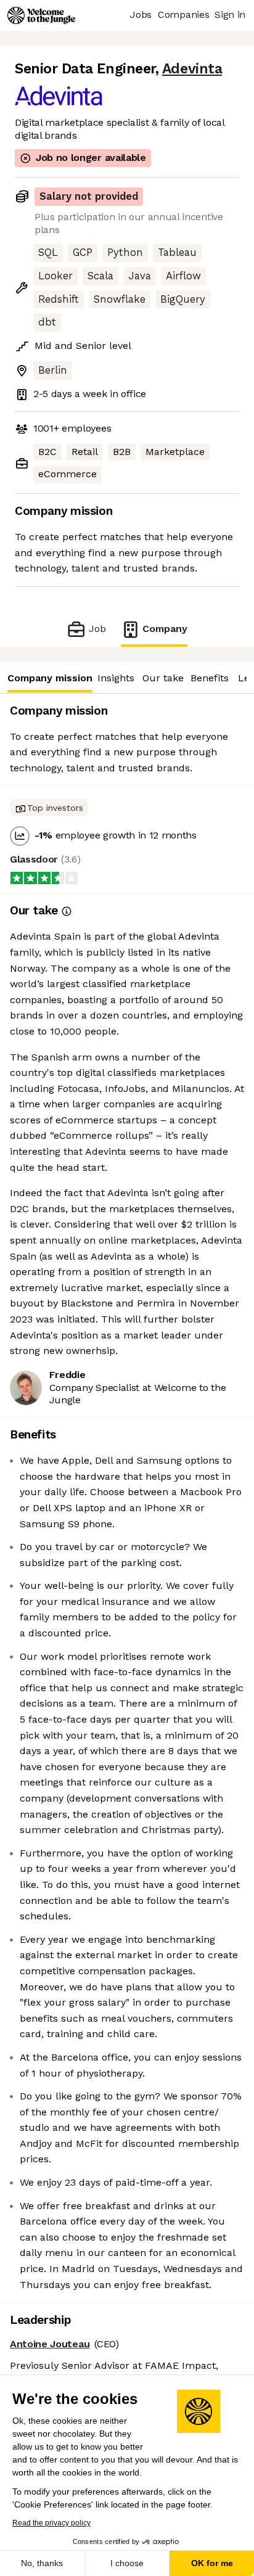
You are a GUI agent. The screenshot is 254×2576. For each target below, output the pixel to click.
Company (165, 629)
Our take (163, 678)
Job (97, 629)
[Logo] (41, 15)
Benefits (210, 678)
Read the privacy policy (51, 2523)
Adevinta (192, 69)
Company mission (50, 678)
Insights (116, 678)
